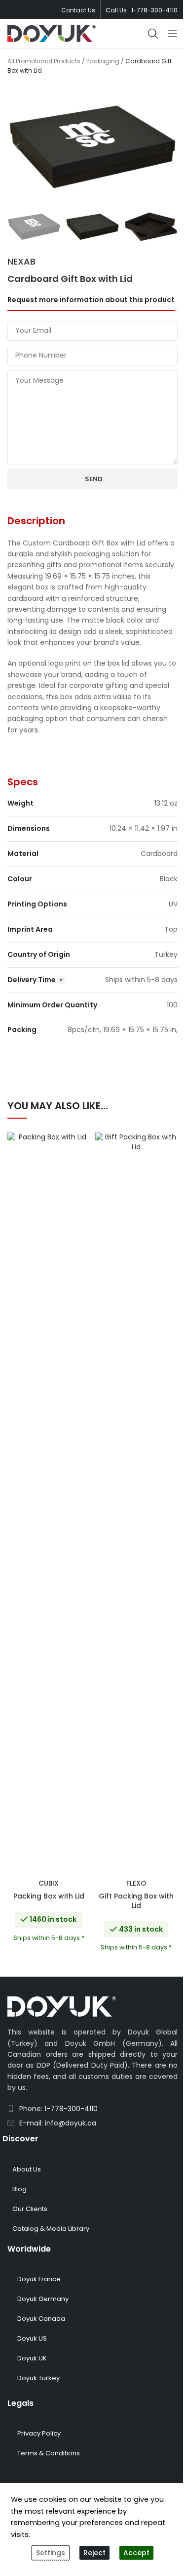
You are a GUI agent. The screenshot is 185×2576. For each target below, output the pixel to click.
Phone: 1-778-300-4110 (58, 2109)
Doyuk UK (32, 2358)
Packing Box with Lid (49, 1896)
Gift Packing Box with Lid (136, 1901)
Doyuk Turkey (38, 2378)
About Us (27, 2169)
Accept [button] (136, 2553)
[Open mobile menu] (173, 34)
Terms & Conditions (49, 2453)
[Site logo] (52, 33)
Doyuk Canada (41, 2319)
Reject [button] (94, 2553)
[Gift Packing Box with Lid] (137, 1503)
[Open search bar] (153, 33)
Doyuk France (39, 2279)
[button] (17, 147)
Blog (19, 2189)
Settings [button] (51, 2553)
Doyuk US (32, 2338)
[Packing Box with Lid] (49, 1503)
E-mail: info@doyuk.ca (58, 2123)
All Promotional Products (44, 61)
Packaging (103, 61)
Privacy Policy (39, 2433)
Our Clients (30, 2209)
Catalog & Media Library (51, 2229)
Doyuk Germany (43, 2299)
